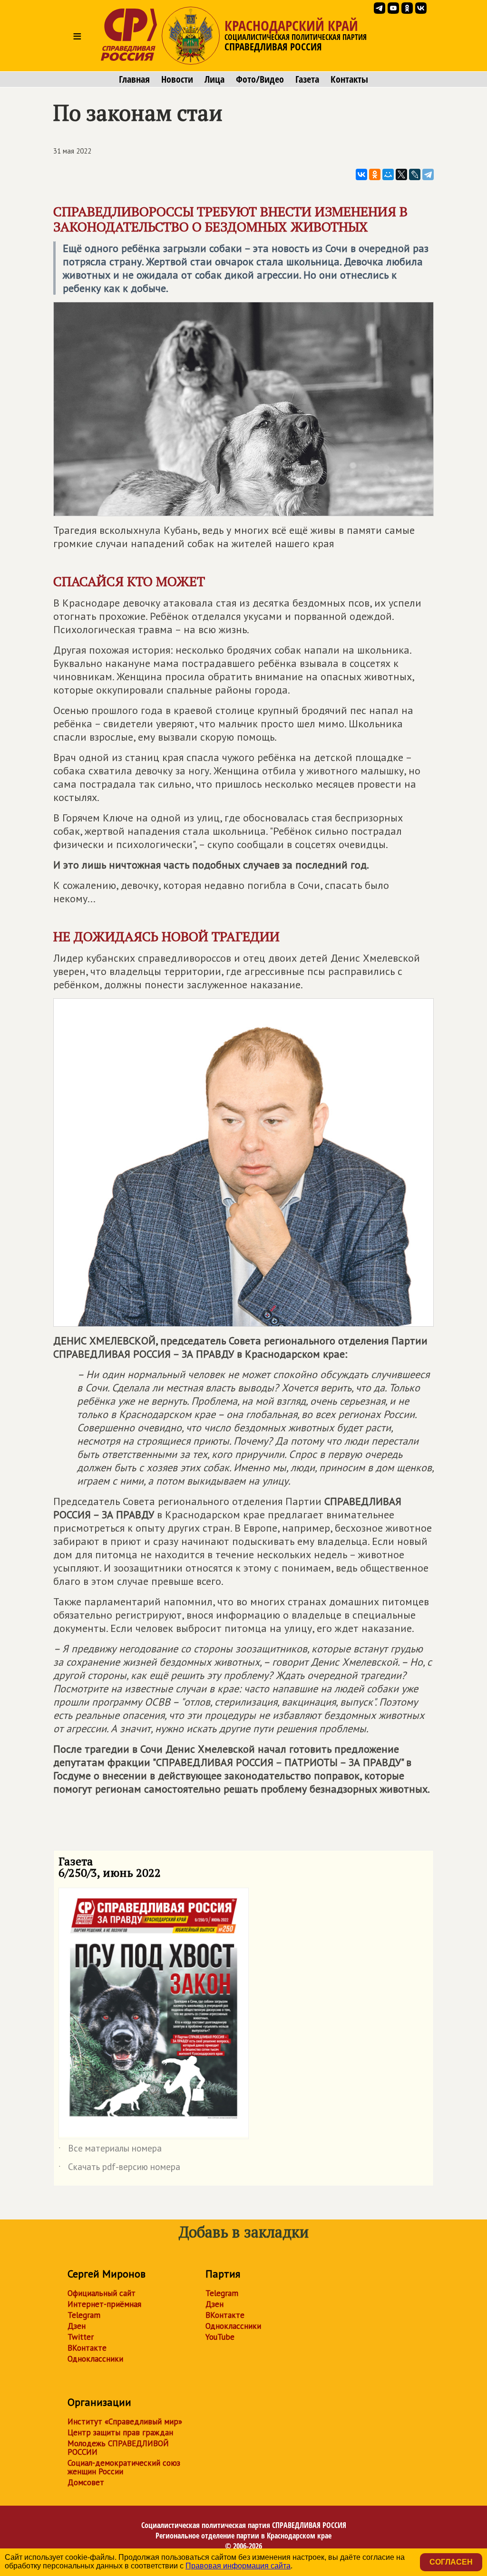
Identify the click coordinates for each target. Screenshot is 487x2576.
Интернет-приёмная (104, 2304)
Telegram (84, 2315)
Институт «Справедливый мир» (125, 2422)
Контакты (349, 79)
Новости (177, 79)
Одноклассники (95, 2359)
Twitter (81, 2337)
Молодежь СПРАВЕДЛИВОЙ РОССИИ (118, 2448)
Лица (214, 79)
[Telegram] (428, 174)
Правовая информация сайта (238, 2566)
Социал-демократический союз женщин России (124, 2467)
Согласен (451, 2562)
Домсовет (86, 2482)
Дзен (77, 2326)
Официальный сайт (102, 2293)
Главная (134, 79)
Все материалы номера (110, 2150)
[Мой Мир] (388, 174)
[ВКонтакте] (361, 174)
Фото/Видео (260, 79)
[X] (401, 174)
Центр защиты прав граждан (120, 2432)
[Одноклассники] (375, 174)
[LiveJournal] (415, 174)
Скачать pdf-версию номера (119, 2169)
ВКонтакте (87, 2348)
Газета (307, 79)
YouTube (220, 2337)
